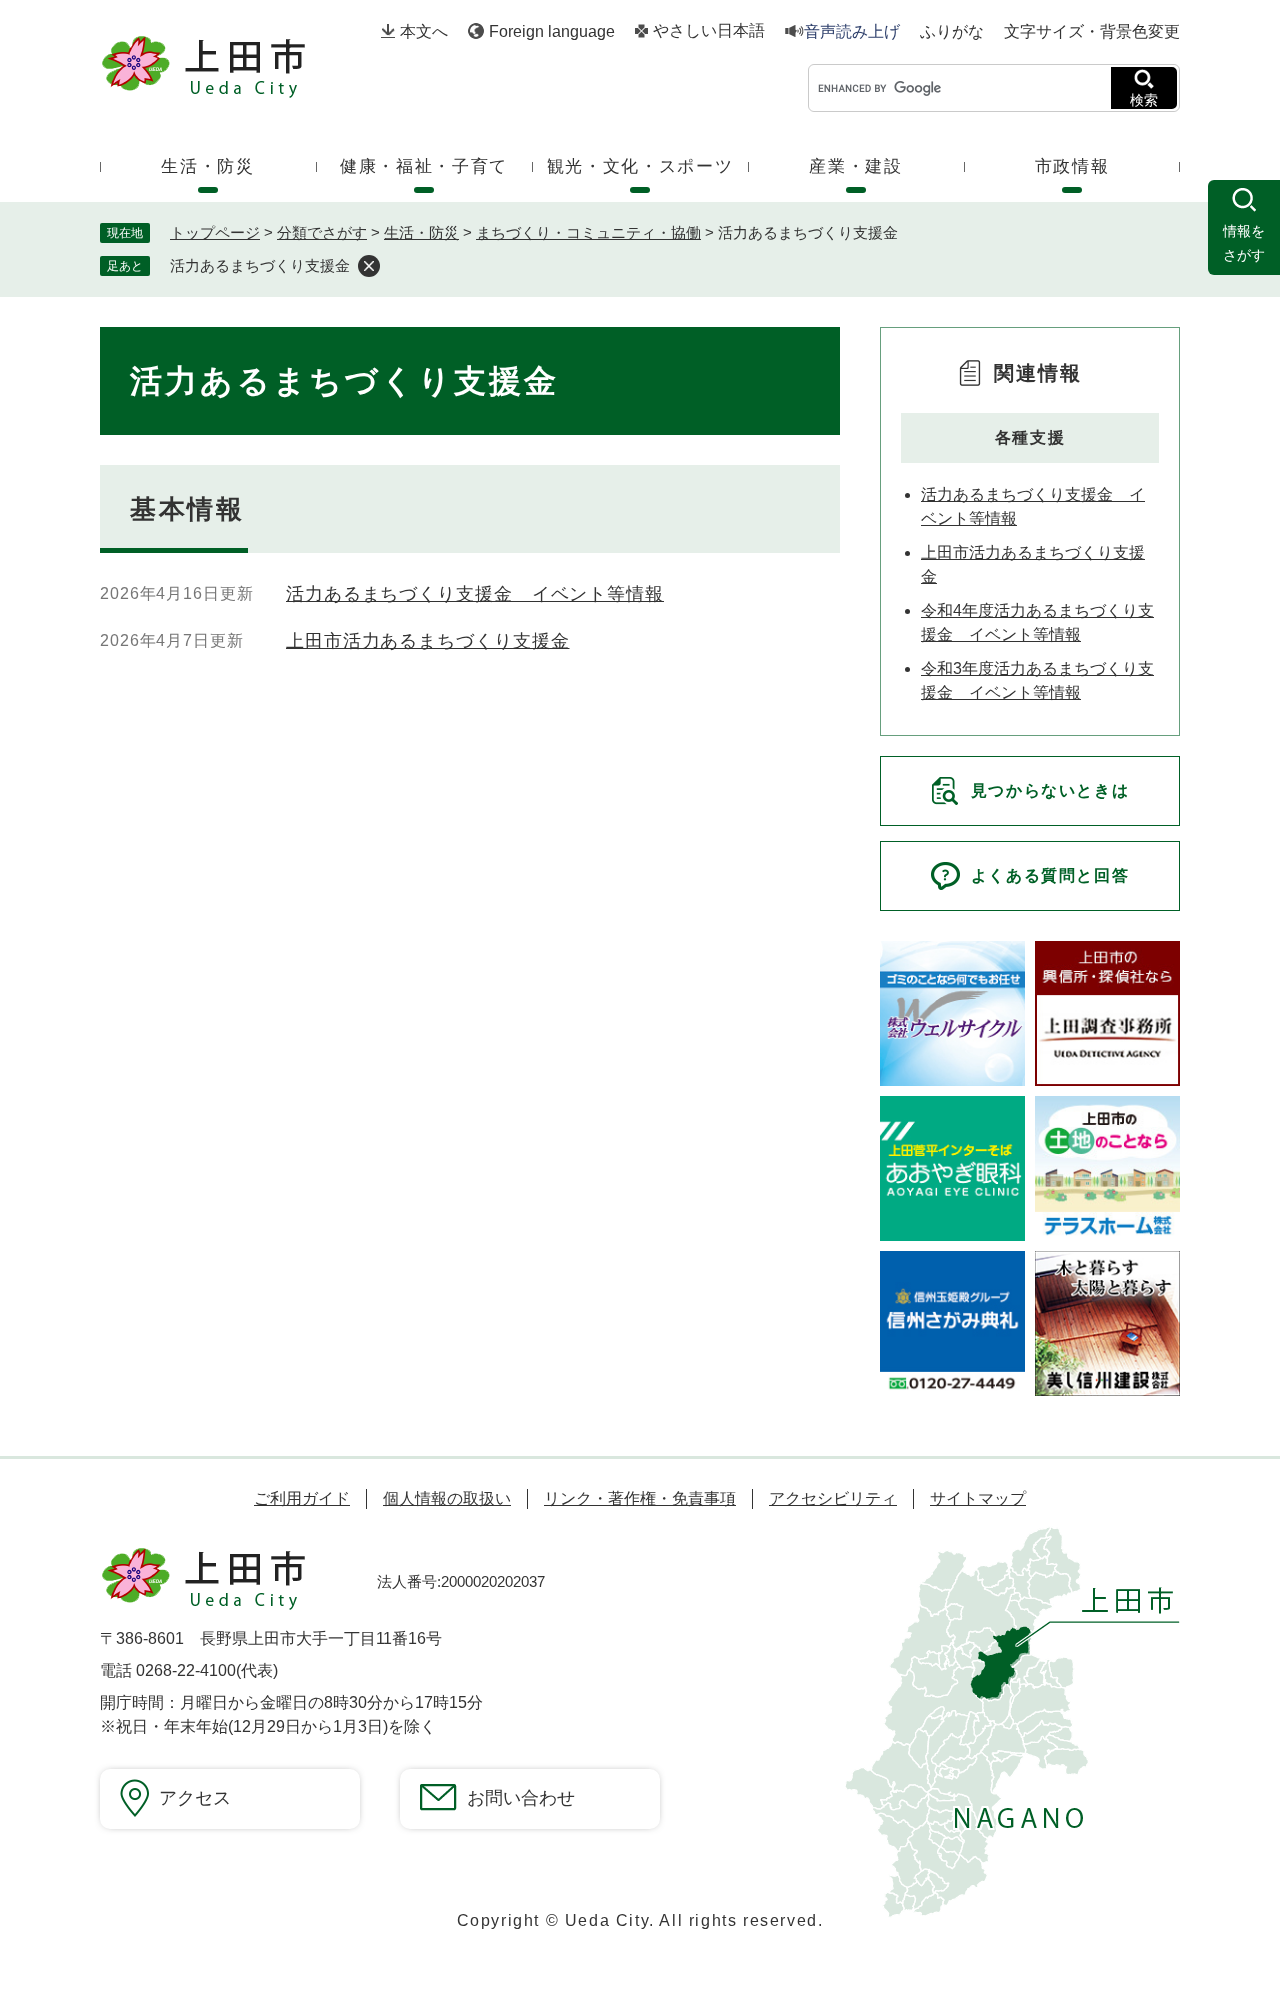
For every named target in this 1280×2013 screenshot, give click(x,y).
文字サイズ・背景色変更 (1092, 31)
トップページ (215, 232)
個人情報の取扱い (447, 1498)
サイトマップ (978, 1498)
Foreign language (552, 31)
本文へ (424, 31)
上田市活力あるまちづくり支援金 (428, 641)
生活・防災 (421, 232)
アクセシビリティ (833, 1498)
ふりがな (952, 32)
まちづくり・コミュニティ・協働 (588, 232)
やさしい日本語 (709, 31)
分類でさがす (322, 232)
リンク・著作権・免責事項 (640, 1498)
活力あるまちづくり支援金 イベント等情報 (475, 594)
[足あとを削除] (369, 266)
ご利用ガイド (302, 1498)
